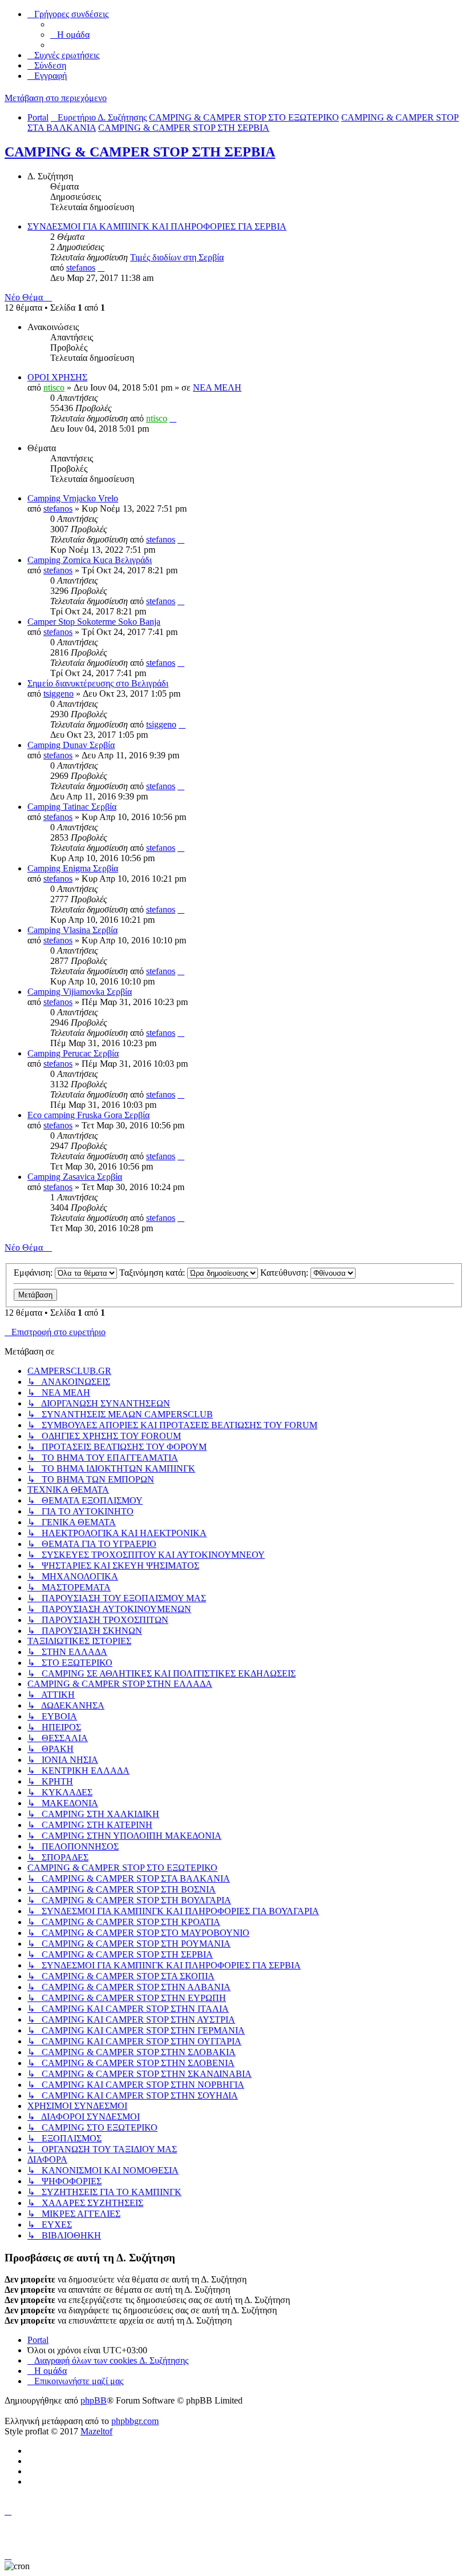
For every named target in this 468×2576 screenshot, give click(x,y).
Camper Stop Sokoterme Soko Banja (94, 622)
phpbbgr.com (135, 2421)
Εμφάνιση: (34, 1273)
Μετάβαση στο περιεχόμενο (56, 98)
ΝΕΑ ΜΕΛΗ (217, 387)
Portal (38, 117)
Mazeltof (96, 2431)
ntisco (54, 387)
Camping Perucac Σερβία (73, 1053)
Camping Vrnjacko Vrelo (73, 498)
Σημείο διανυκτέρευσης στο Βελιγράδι (98, 683)
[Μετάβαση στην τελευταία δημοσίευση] (173, 418)
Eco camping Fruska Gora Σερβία (88, 1115)
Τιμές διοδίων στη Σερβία (177, 257)
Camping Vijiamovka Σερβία (80, 992)
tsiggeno (58, 694)
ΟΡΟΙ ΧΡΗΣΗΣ (57, 377)
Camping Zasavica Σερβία (75, 1177)
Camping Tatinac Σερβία (72, 807)
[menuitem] (70, 35)
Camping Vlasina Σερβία (72, 930)
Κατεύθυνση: (285, 1273)
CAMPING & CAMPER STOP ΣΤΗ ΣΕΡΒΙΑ (140, 152)
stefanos (81, 268)
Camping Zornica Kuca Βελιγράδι (90, 560)
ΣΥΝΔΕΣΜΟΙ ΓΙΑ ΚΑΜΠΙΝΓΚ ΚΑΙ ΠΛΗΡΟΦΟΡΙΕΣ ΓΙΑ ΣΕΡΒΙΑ (157, 226)
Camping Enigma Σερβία (73, 868)
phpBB (94, 2400)
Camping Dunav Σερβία (71, 745)
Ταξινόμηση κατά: (153, 1273)
